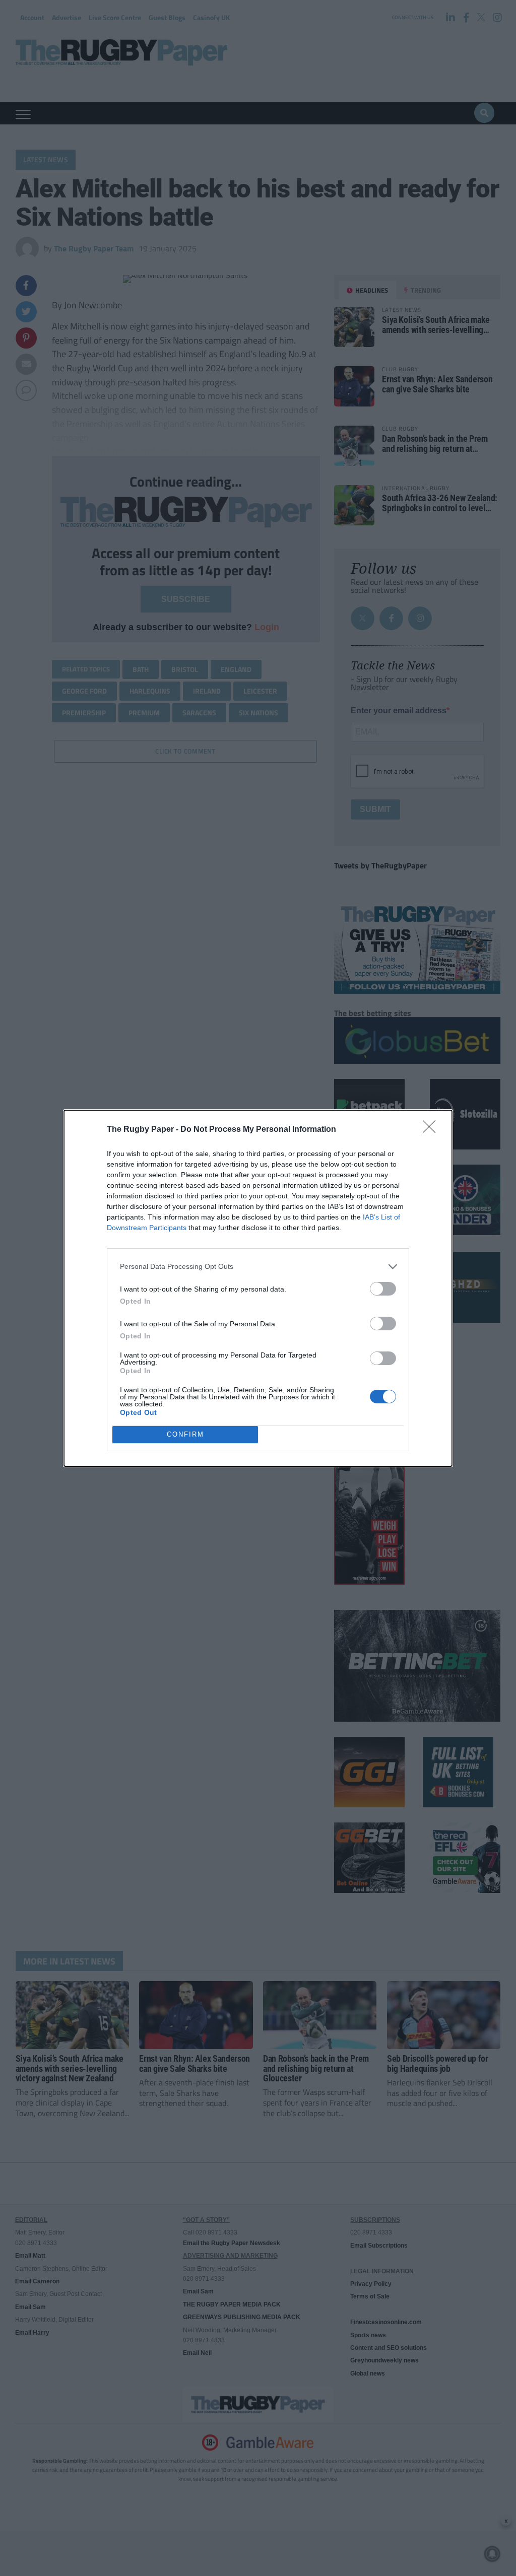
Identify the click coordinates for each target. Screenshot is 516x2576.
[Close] (432, 1130)
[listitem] (258, 1267)
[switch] (383, 1289)
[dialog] (258, 1288)
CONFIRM (185, 1434)
